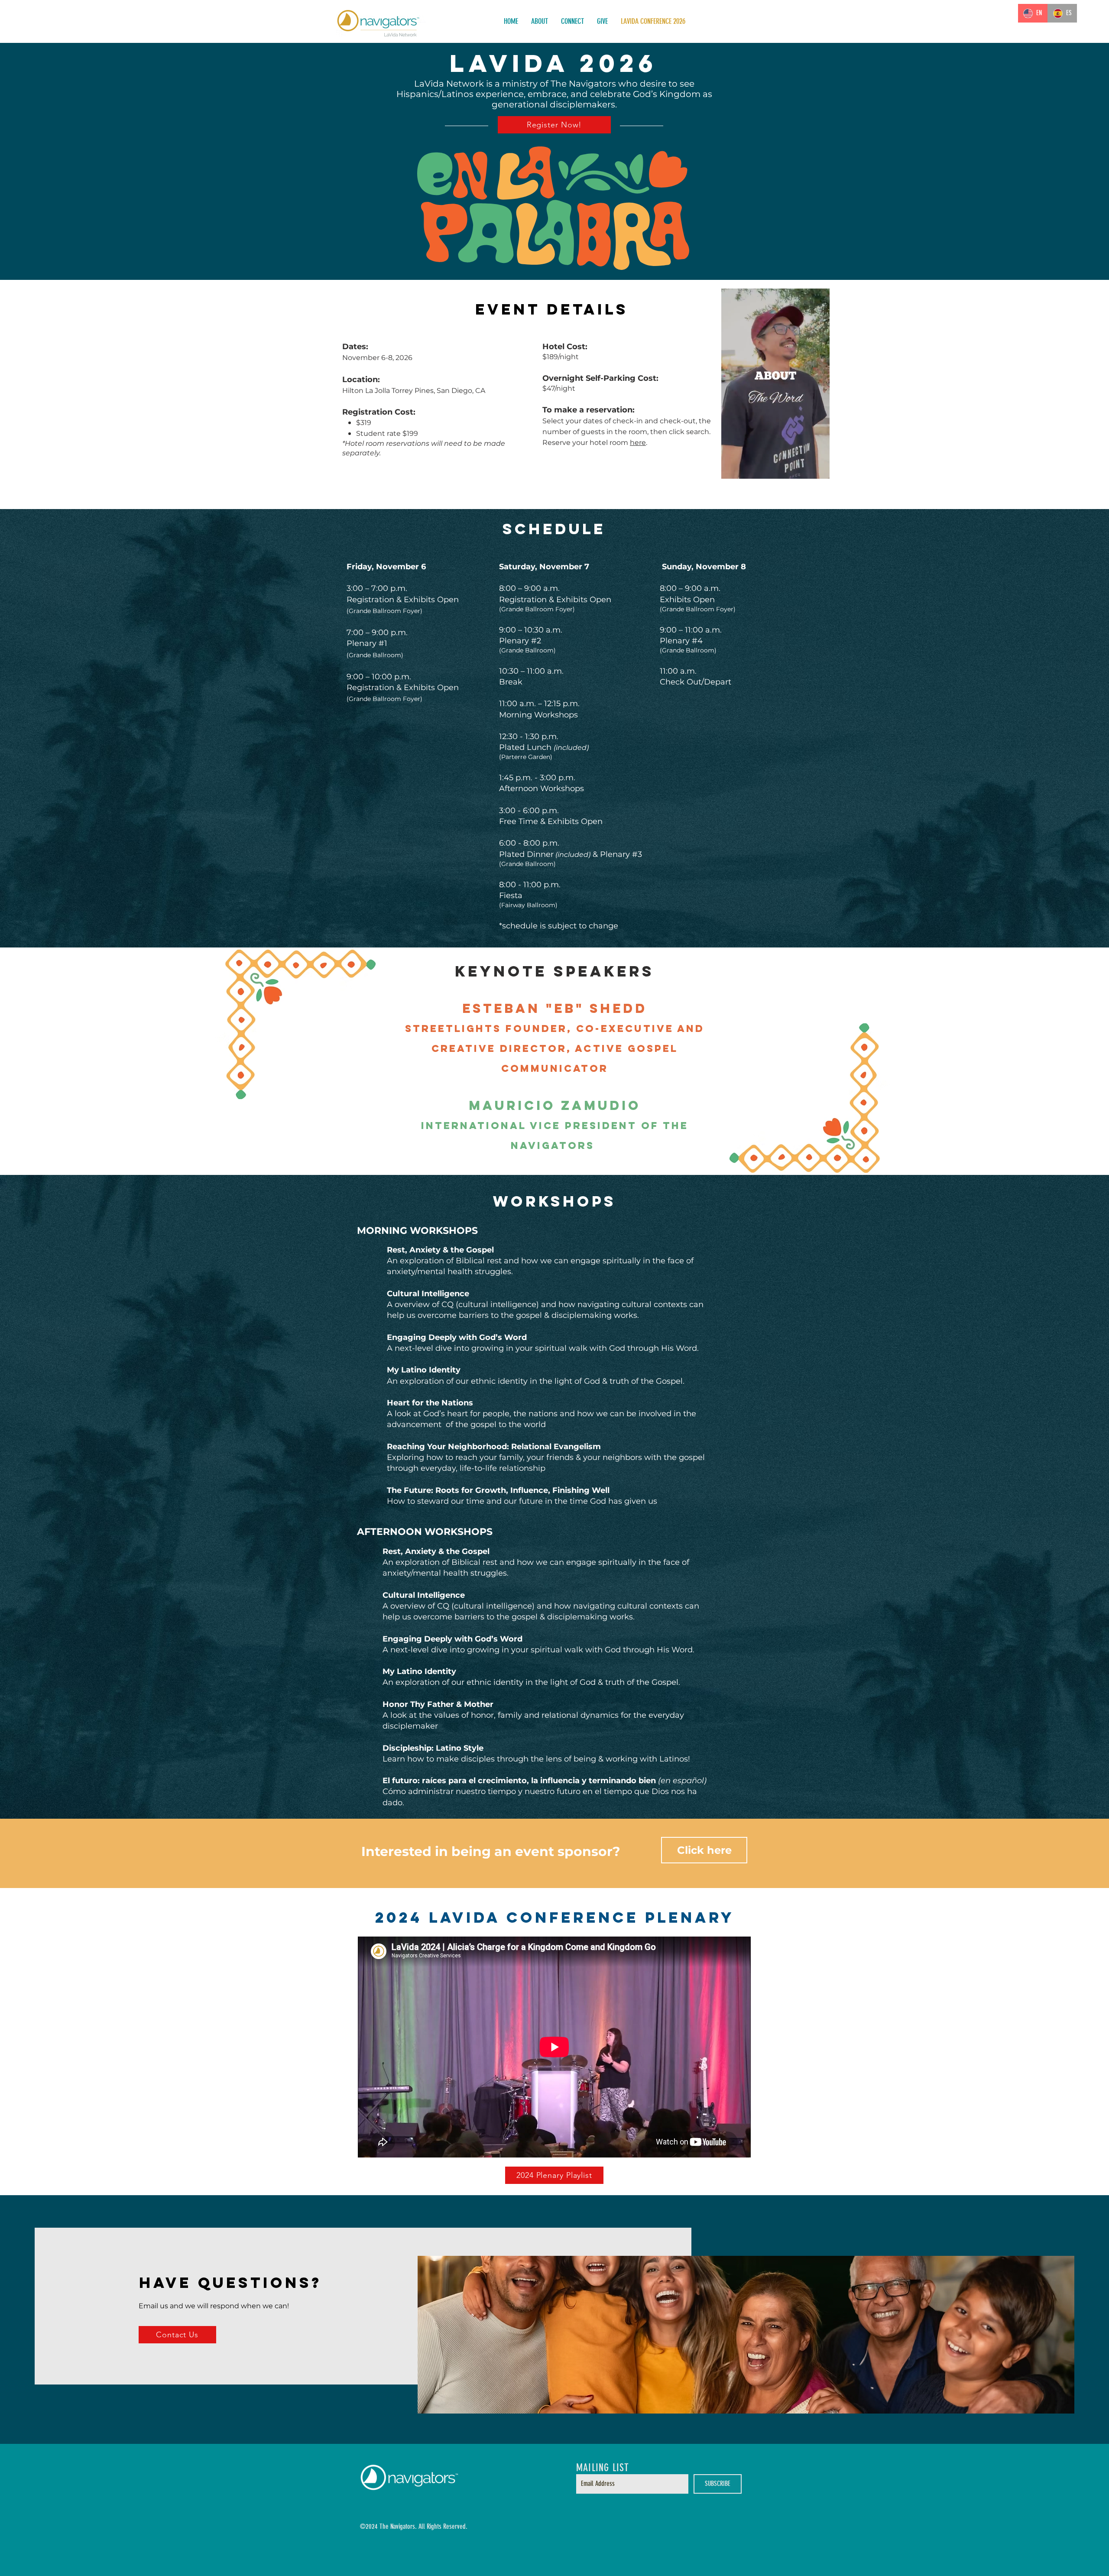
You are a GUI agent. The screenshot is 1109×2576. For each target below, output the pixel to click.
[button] (819, 469)
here (638, 443)
